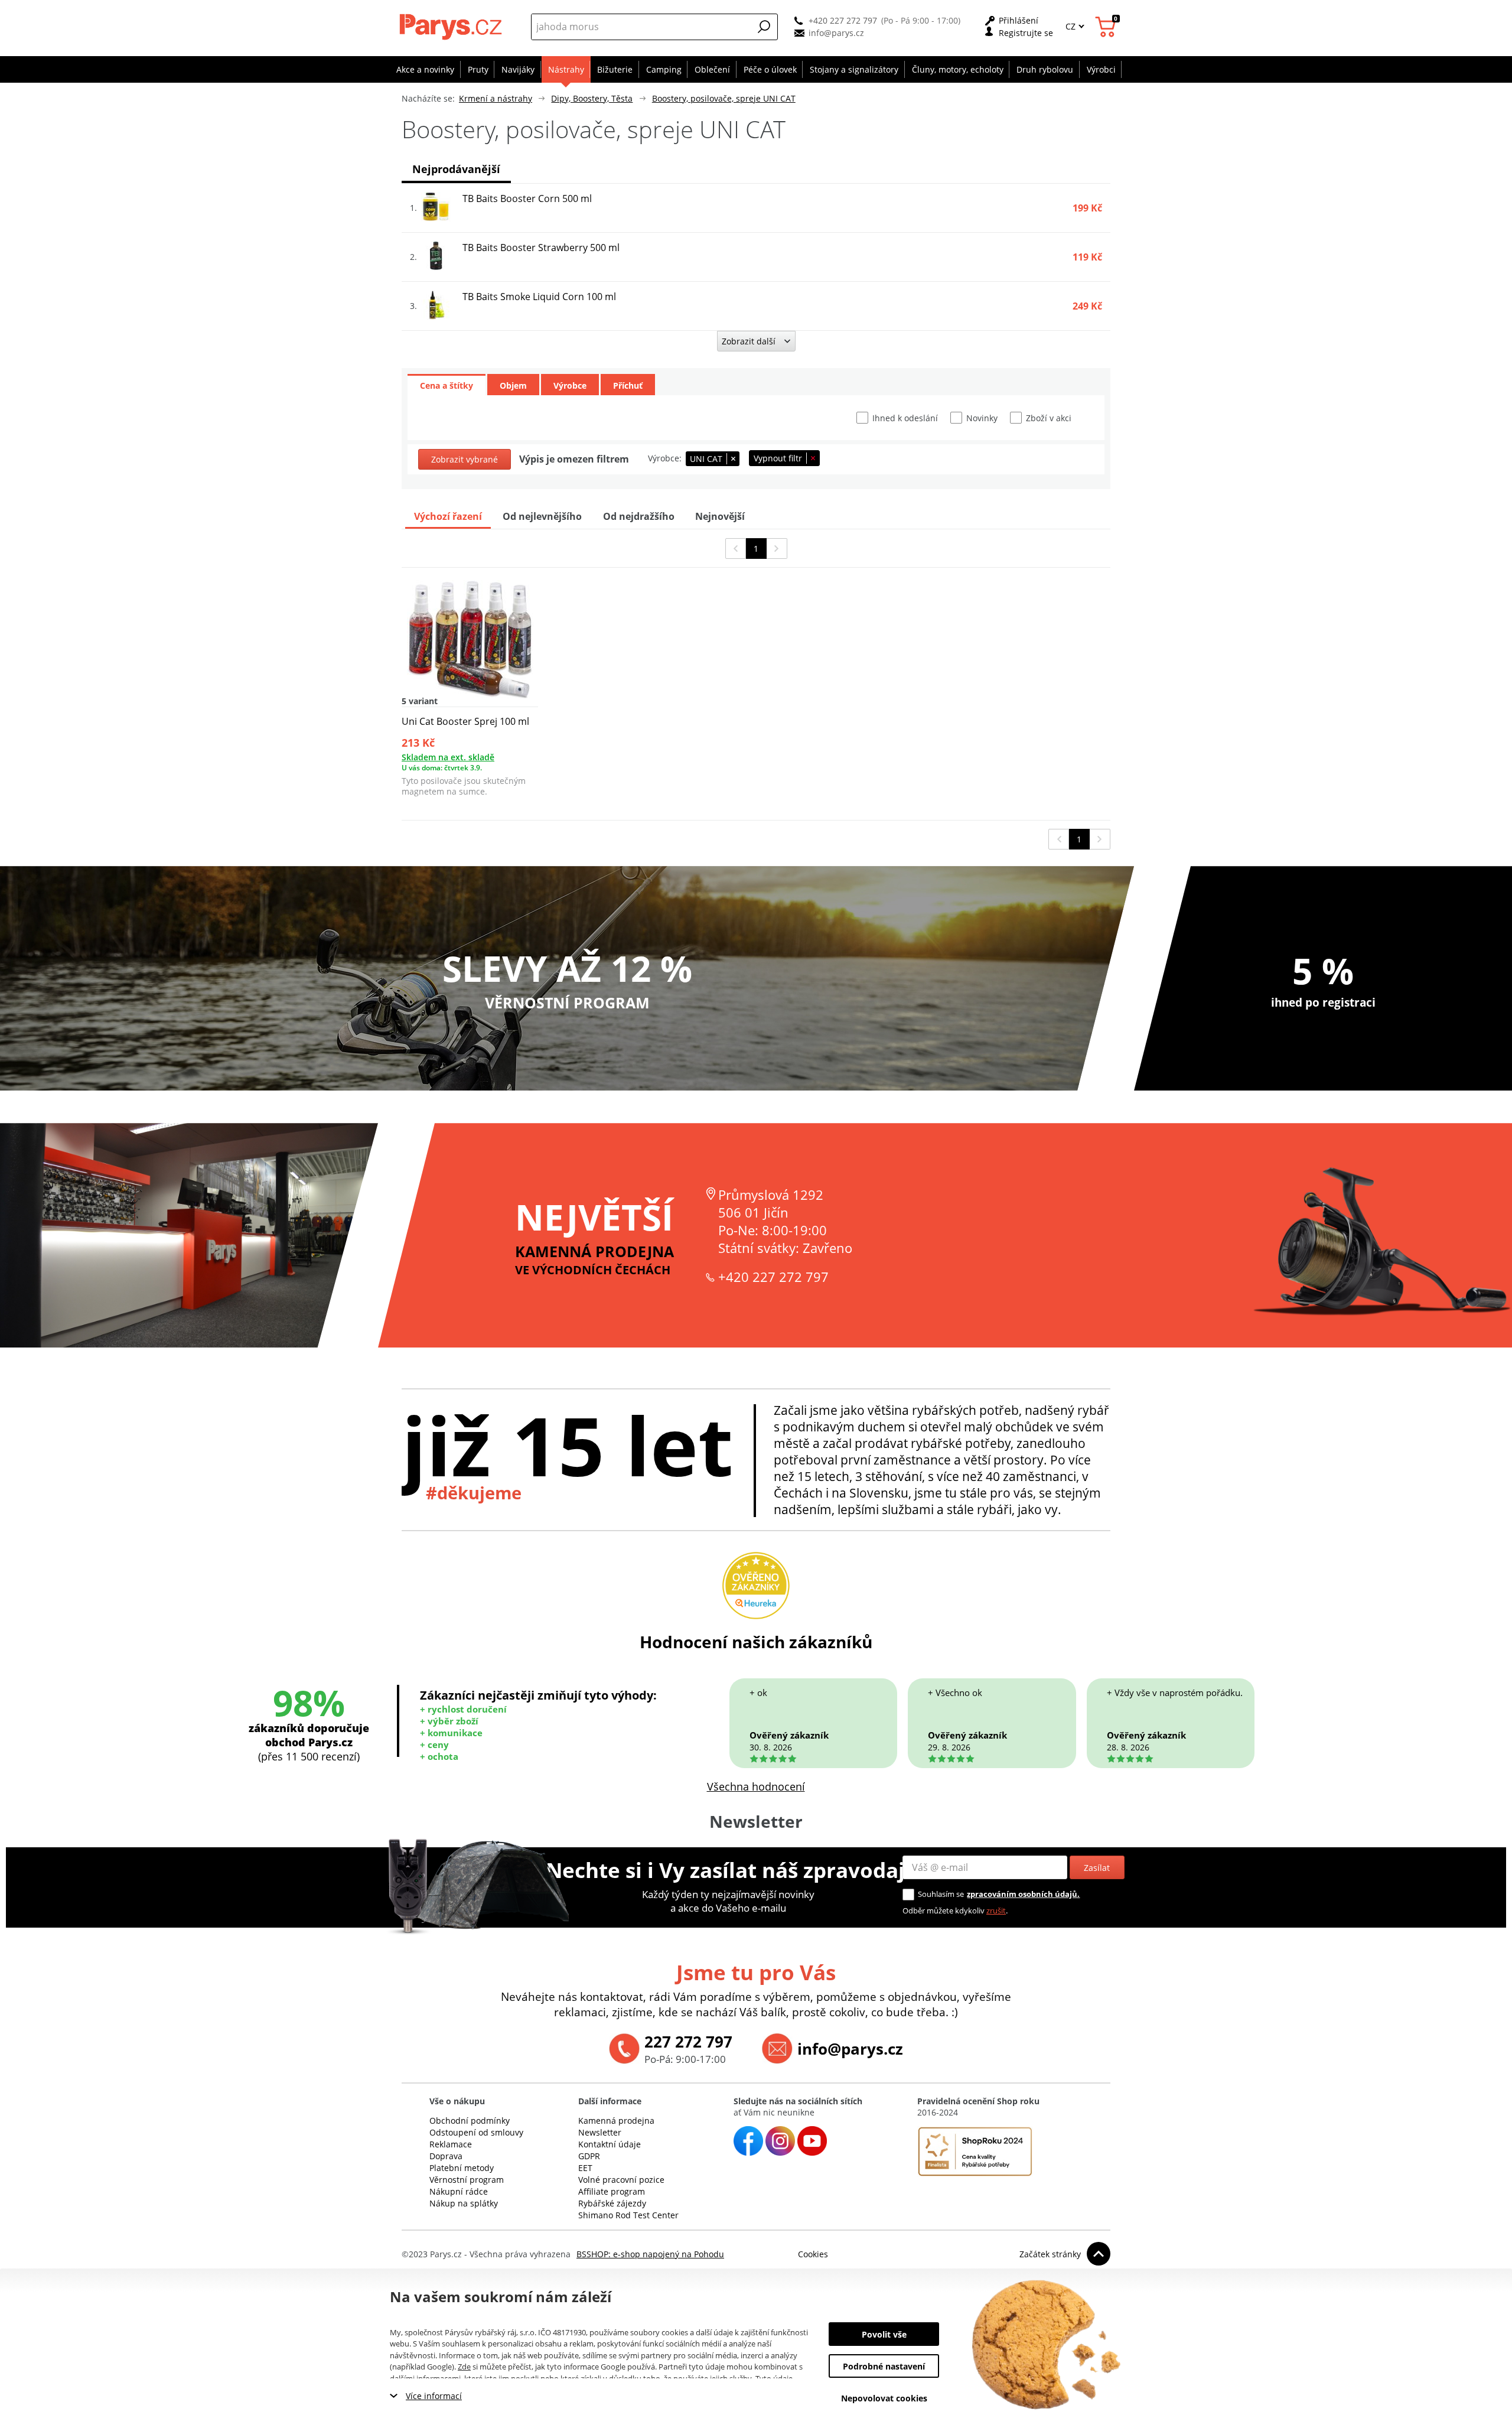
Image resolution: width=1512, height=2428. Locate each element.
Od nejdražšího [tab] (639, 516)
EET (585, 2168)
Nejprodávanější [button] (456, 169)
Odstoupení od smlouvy (476, 2132)
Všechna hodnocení (756, 1786)
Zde (464, 2367)
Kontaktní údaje (610, 2144)
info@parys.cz (836, 33)
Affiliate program (612, 2191)
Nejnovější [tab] (720, 516)
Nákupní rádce (459, 2191)
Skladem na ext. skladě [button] (448, 757)
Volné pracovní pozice (621, 2180)
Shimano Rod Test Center (628, 2215)
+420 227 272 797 (843, 20)
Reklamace (451, 2144)
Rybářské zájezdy (612, 2203)
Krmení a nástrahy (496, 98)
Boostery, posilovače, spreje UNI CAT (724, 98)
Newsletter (600, 2132)
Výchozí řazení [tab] (448, 516)
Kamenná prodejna (616, 2121)
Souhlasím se (941, 1894)
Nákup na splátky (464, 2203)
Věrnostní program (467, 2180)
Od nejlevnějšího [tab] (542, 516)
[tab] (447, 385)
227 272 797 (688, 2042)
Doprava (446, 2156)
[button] (764, 27)
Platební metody (462, 2168)
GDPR (589, 2156)
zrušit (996, 1910)
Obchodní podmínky (470, 2121)
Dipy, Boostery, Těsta (592, 98)
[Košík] (1107, 27)
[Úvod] (452, 27)
